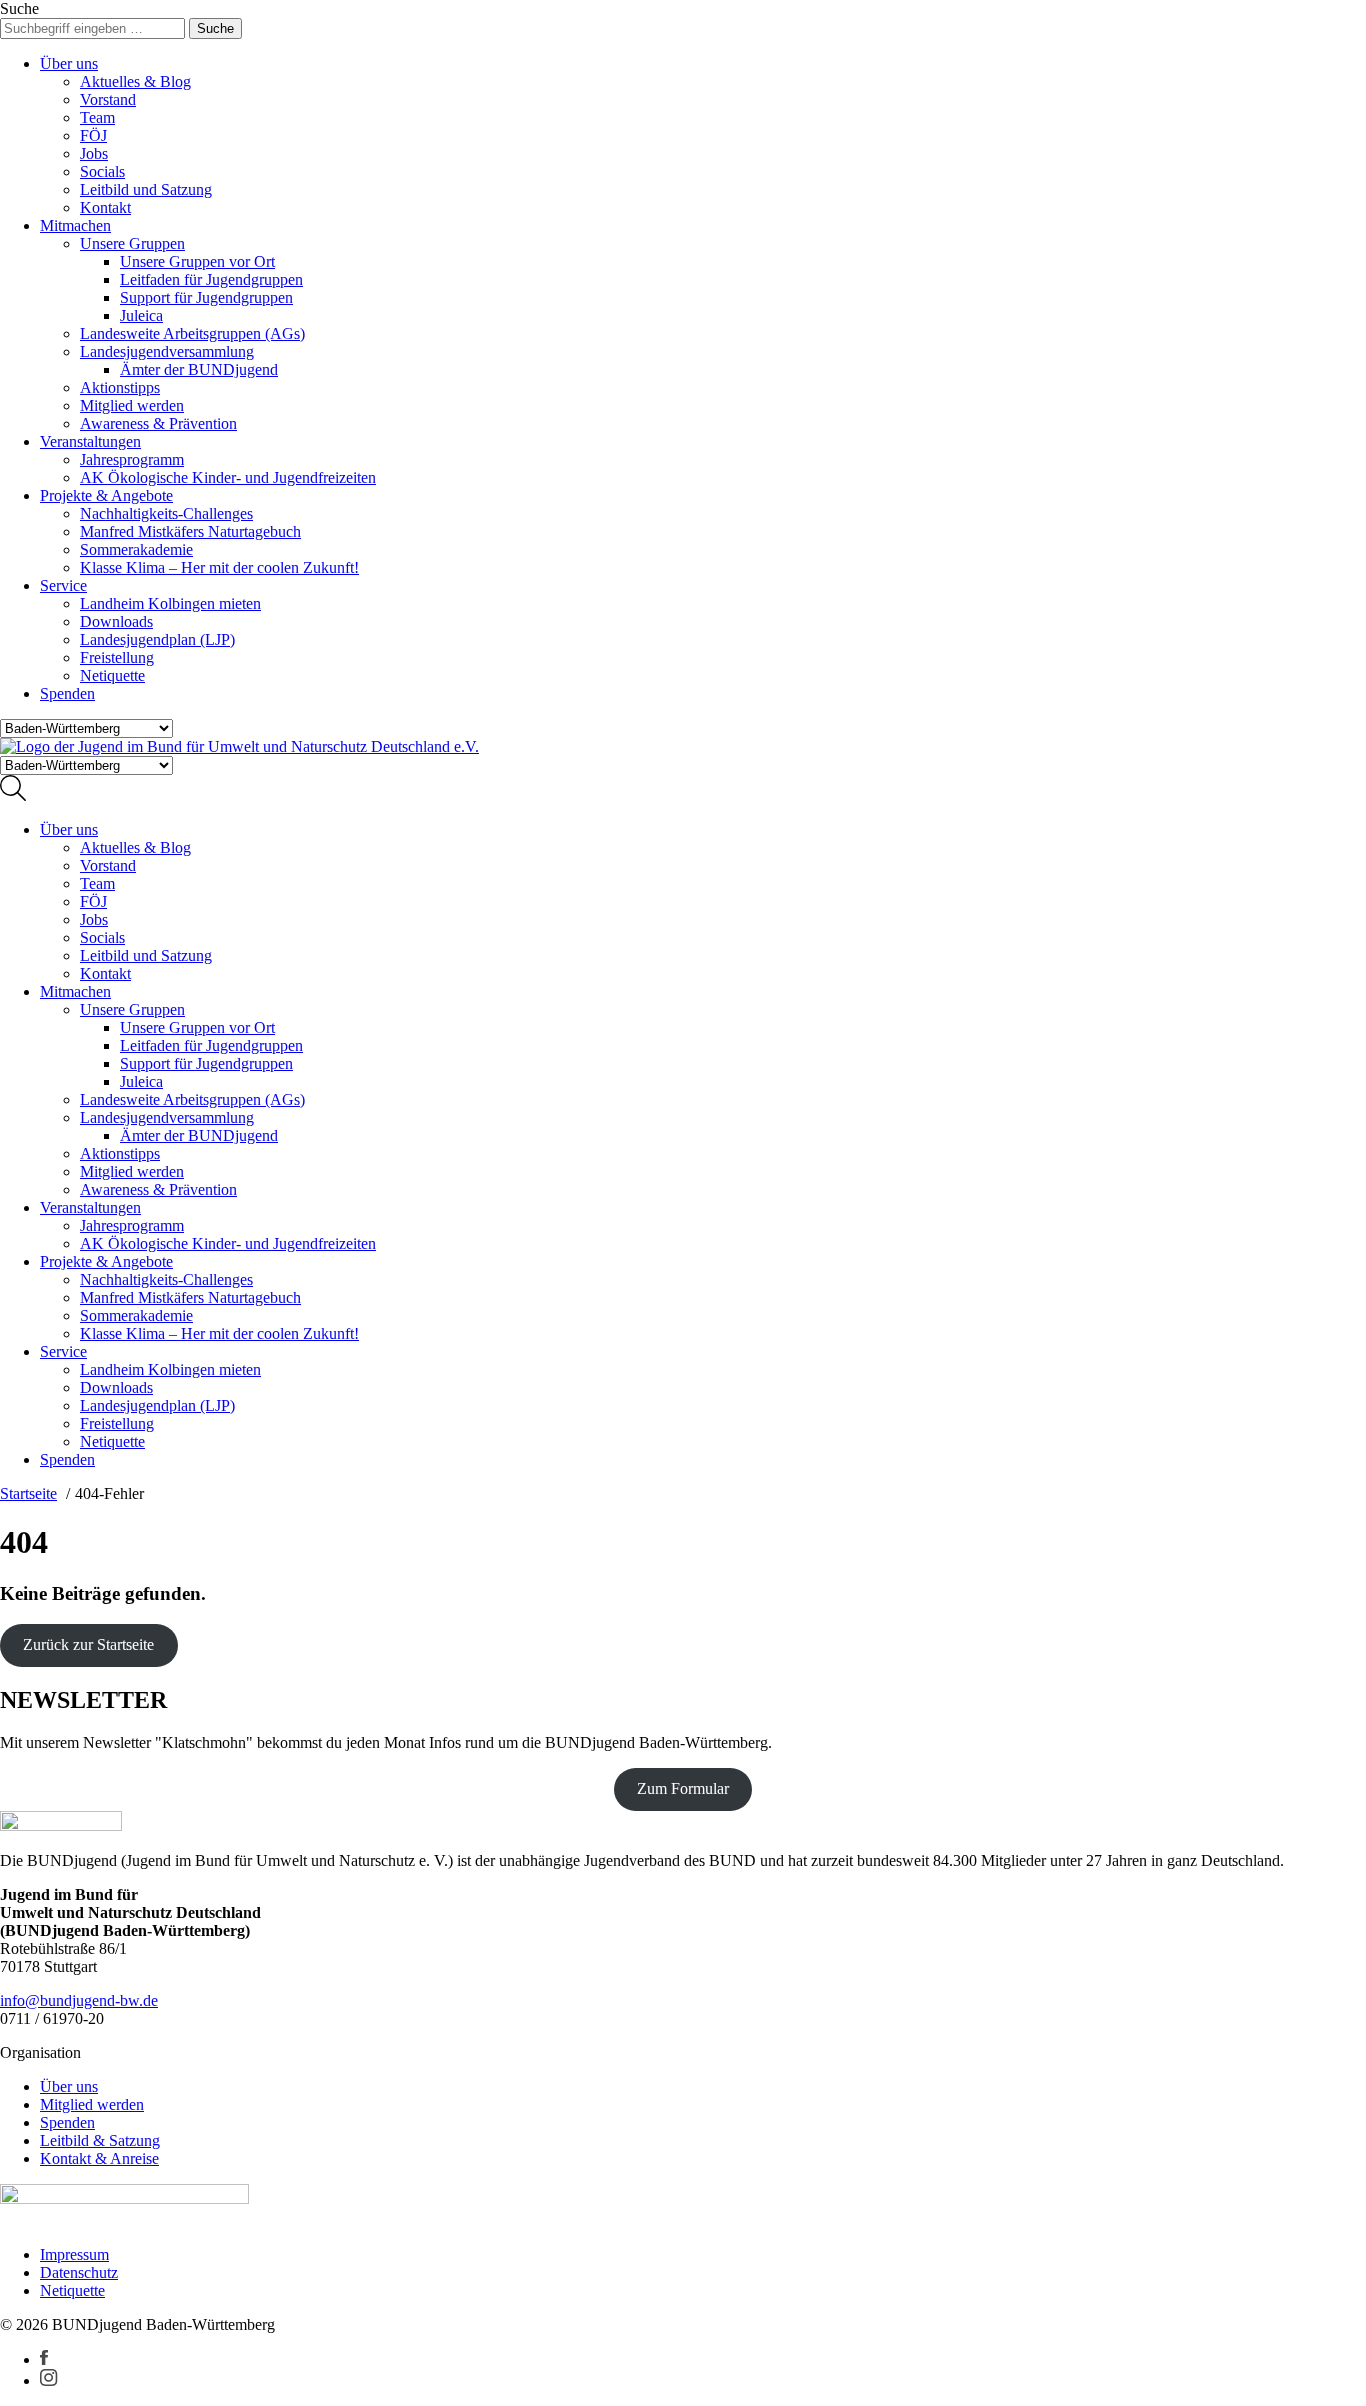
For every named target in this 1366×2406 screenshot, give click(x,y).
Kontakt (105, 207)
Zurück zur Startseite (88, 1644)
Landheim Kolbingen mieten (170, 603)
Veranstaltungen (90, 441)
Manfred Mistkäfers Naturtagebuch (190, 531)
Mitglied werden (132, 405)
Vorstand (108, 99)
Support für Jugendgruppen (206, 297)
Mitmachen (75, 225)
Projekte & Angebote (106, 495)
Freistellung (117, 657)
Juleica (141, 315)
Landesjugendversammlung (167, 351)
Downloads (116, 621)
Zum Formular (683, 1788)
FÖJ (93, 135)
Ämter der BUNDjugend (199, 369)
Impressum (74, 2254)
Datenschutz (79, 2272)
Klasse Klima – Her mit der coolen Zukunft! (219, 567)
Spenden (67, 693)
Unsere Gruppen (132, 243)
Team (97, 117)
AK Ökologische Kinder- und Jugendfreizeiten (228, 477)
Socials (102, 171)
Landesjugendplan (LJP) (157, 639)
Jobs (94, 153)
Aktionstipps (120, 387)
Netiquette (112, 675)
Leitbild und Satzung (146, 189)
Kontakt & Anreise (99, 2158)
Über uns (69, 63)
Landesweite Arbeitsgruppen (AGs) (192, 333)
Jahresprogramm (132, 459)
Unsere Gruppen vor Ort (197, 261)
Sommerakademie (136, 549)
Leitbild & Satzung (100, 2140)
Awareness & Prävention (158, 423)
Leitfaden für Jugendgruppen (211, 279)
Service (63, 585)
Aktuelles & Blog (135, 81)
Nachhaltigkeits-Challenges (166, 513)
